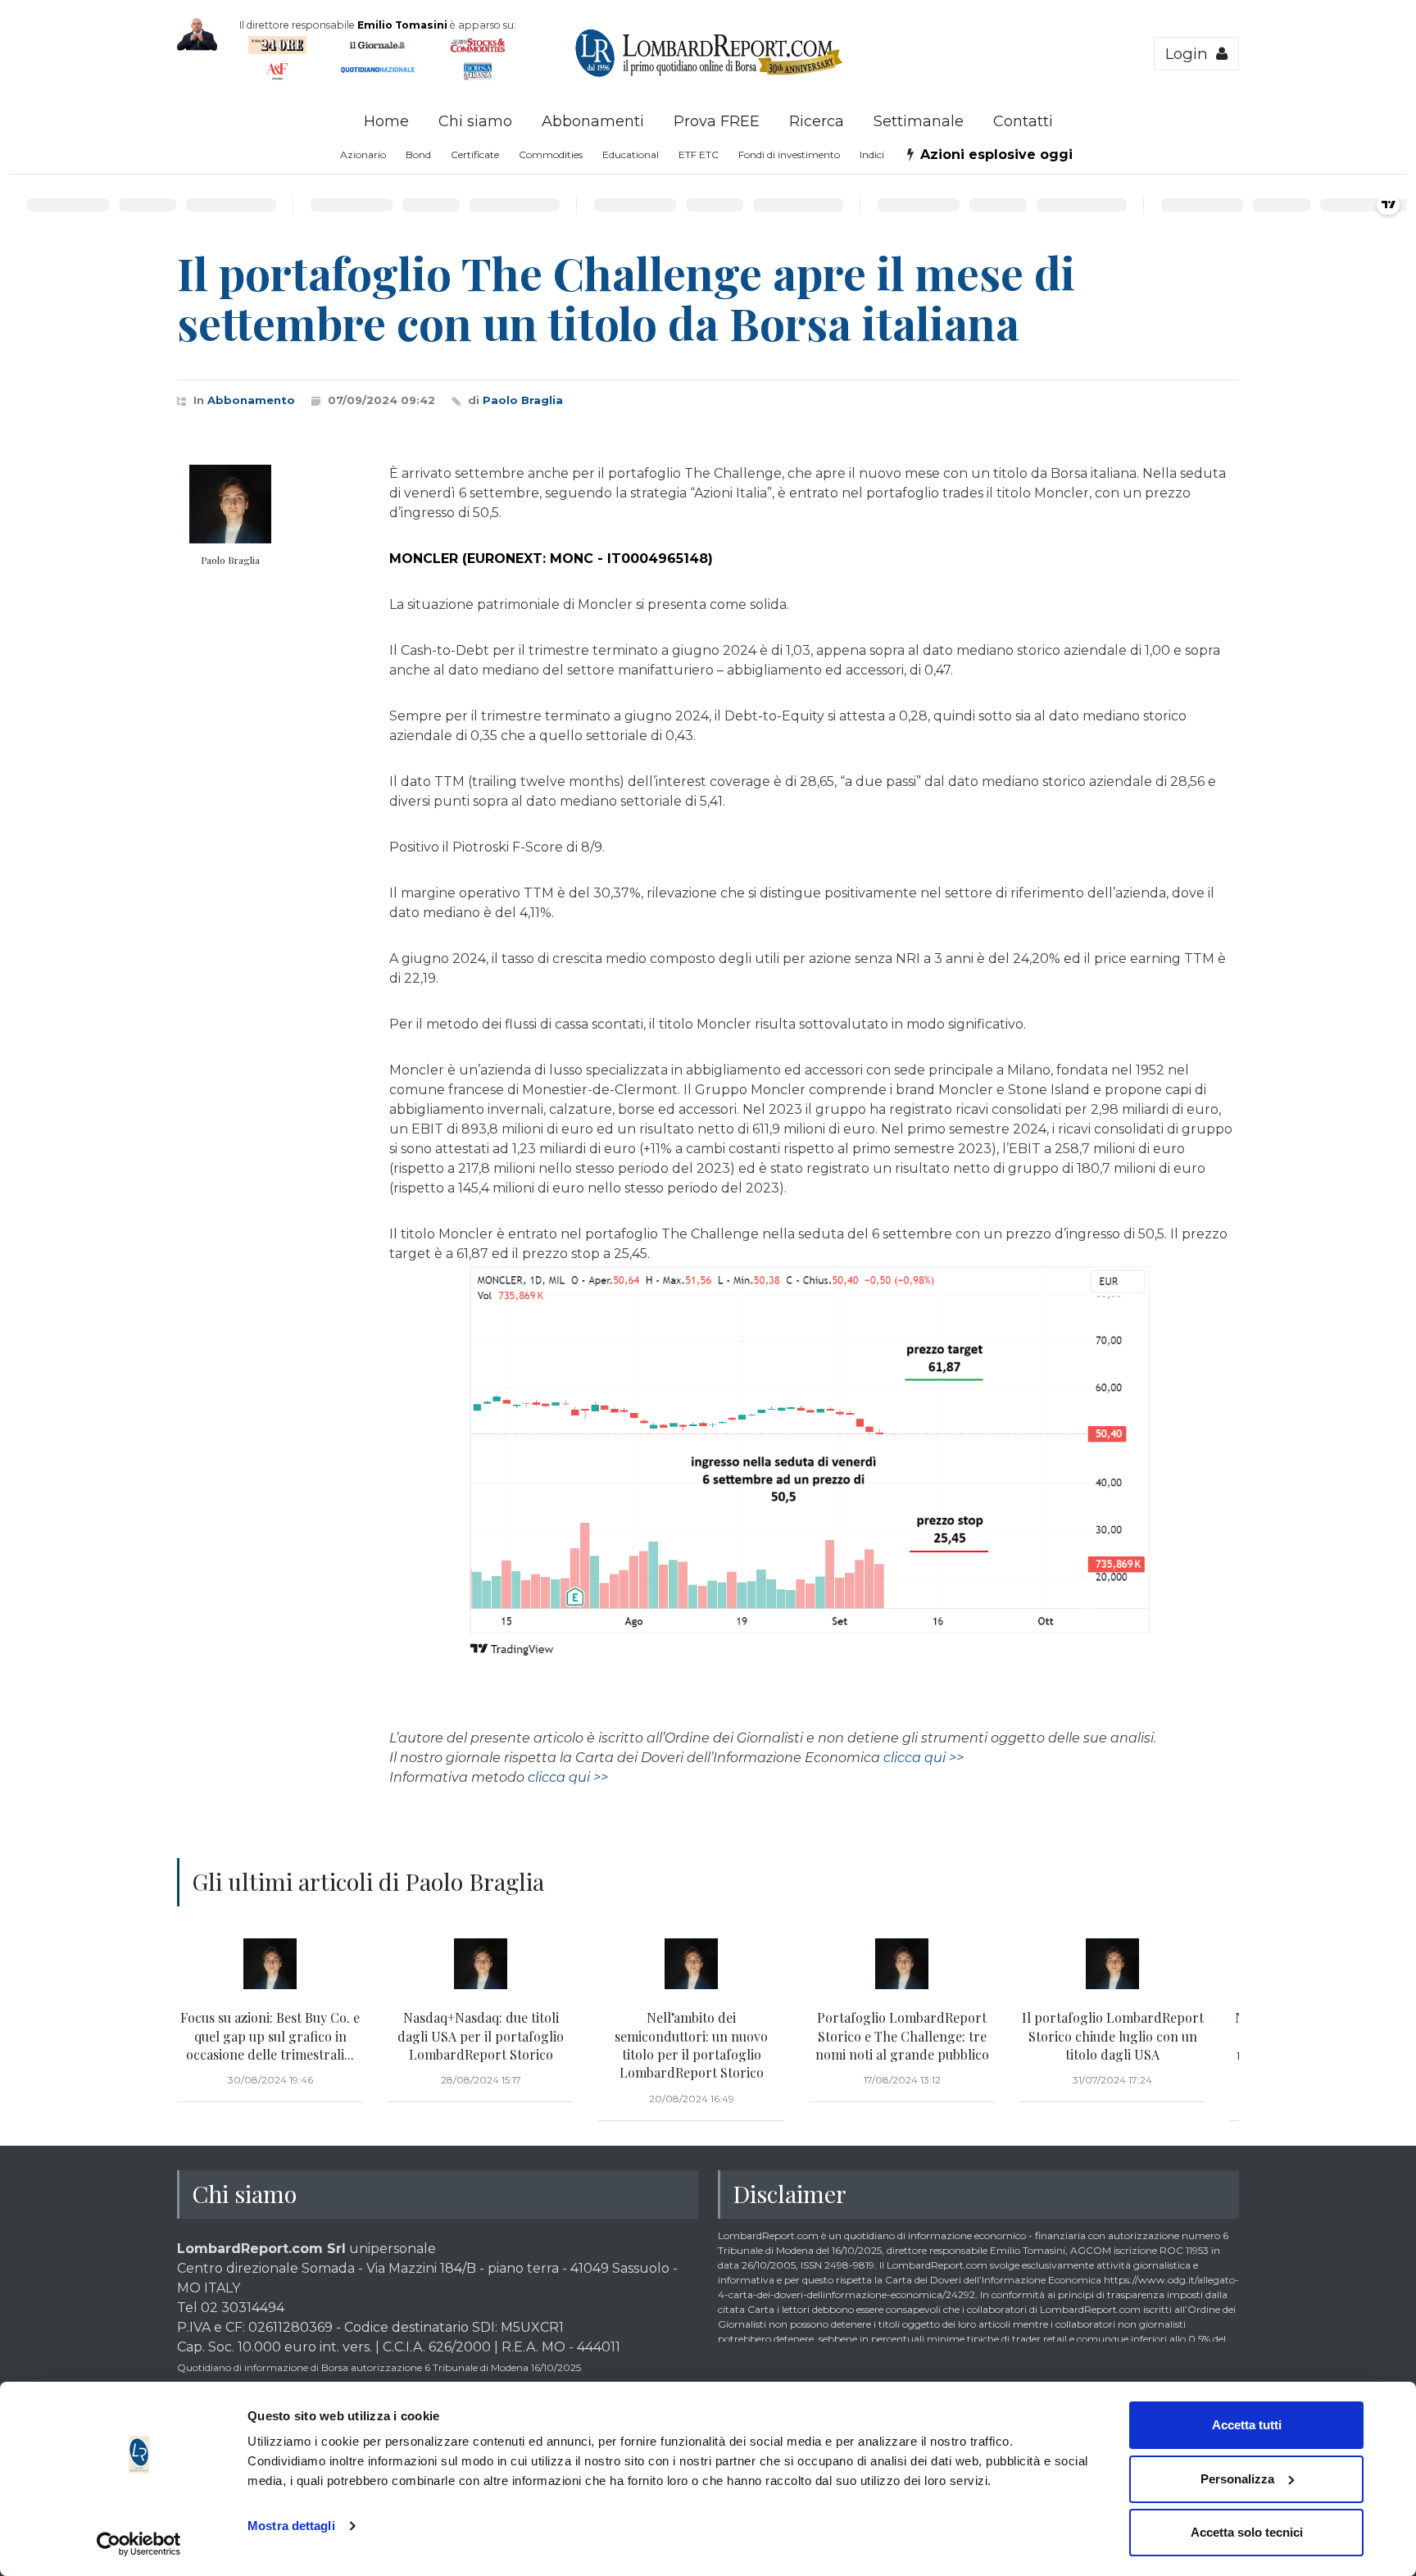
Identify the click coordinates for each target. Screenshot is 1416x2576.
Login (1191, 54)
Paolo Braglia (523, 400)
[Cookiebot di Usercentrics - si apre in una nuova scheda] (139, 2544)
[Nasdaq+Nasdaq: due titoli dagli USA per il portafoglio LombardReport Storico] (481, 1964)
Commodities (551, 154)
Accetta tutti (1247, 2425)
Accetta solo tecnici (1247, 2532)
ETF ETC (699, 154)
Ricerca (817, 121)
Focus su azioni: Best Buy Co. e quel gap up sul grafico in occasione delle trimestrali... (270, 2036)
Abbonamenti (593, 121)
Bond (418, 154)
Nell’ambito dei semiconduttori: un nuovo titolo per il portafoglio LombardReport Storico (691, 2045)
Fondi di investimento (789, 154)
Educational (631, 154)
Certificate (475, 154)
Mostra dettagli (291, 2526)
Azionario (363, 154)
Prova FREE (717, 121)
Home (386, 121)
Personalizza (1237, 2479)
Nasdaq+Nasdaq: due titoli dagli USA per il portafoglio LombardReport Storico (481, 2036)
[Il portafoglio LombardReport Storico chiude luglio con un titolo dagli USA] (1112, 1964)
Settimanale (919, 121)
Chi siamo (475, 121)
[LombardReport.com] (708, 75)
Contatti (1023, 121)
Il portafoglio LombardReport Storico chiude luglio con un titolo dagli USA (1113, 2036)
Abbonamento (251, 400)
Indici (872, 154)
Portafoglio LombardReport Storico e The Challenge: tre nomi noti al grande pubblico (902, 2036)
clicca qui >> (924, 1758)
